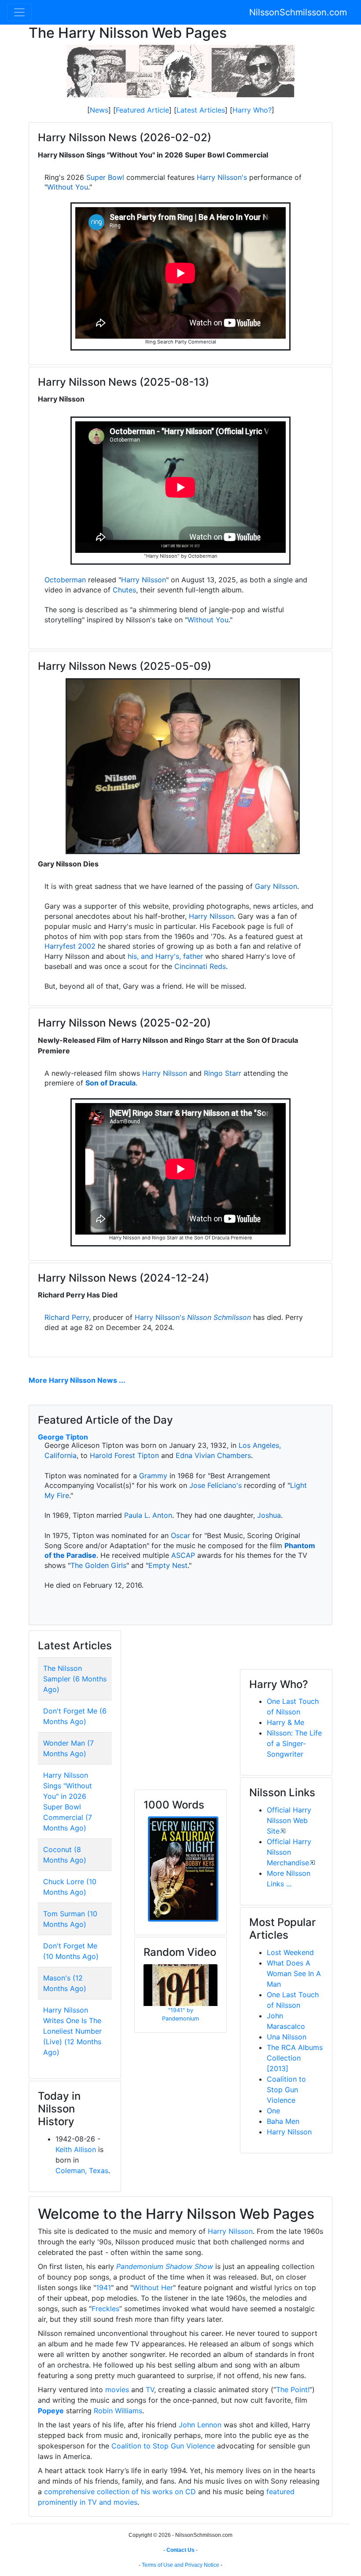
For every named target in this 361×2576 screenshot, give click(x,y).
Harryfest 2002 (70, 946)
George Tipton (63, 1437)
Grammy (153, 1476)
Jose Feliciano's (215, 1485)
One (273, 2111)
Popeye (51, 2411)
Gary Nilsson (276, 886)
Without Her (153, 2287)
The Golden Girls (98, 1565)
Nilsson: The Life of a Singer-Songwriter (294, 1743)
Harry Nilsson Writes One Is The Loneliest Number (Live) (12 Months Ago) (72, 2031)
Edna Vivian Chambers (213, 1455)
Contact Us (180, 2550)
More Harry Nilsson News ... (77, 1380)
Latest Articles (201, 110)
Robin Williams (118, 2411)
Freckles (105, 2309)
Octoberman (65, 580)
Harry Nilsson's (222, 177)
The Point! (293, 2390)
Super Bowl (105, 177)
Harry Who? (252, 110)
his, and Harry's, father (165, 956)
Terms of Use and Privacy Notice (180, 2565)
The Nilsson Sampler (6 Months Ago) (75, 1679)
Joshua (269, 1515)
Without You (68, 187)
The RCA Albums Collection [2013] (295, 2058)
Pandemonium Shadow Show (165, 2266)
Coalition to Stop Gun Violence (286, 2090)
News (99, 110)
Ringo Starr (223, 1073)
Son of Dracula (111, 1083)
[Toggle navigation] (19, 12)
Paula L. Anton (148, 1515)
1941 (103, 2287)
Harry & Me (285, 1722)
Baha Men (283, 2121)
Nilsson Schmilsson (219, 1317)
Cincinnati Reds (200, 966)
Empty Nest (168, 1565)
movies (117, 2390)
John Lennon (200, 2425)
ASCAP (183, 1555)
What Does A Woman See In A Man (294, 1973)
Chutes (124, 590)
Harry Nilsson (144, 580)
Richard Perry (67, 1317)
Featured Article (142, 110)
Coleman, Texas (82, 2170)
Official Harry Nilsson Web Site (289, 1820)
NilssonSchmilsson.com (298, 12)
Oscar (180, 1535)
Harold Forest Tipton (124, 1455)
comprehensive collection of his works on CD (120, 2492)
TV (150, 2390)
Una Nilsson (287, 2037)
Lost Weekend (290, 1952)
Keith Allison (76, 2149)
